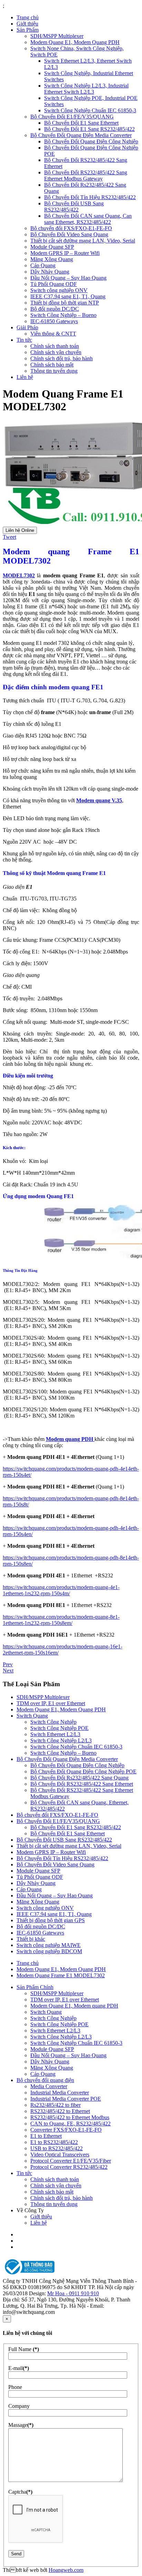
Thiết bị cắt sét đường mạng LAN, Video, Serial (83, 241)
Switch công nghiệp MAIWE (49, 1945)
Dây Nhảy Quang (50, 272)
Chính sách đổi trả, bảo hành (62, 358)
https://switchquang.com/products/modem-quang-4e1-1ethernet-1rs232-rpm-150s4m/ (61, 1590)
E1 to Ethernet (46, 2136)
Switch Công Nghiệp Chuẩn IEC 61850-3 (90, 110)
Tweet (9, 537)
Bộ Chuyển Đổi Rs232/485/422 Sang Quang (79, 1778)
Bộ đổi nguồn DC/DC (55, 309)
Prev (8, 1664)
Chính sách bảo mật (52, 365)
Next (8, 1671)
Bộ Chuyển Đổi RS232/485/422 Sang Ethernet (82, 1784)
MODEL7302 (19, 575)
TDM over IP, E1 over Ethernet (51, 1703)
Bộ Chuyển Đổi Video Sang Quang (69, 234)
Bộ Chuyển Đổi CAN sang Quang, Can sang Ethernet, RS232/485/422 (88, 219)
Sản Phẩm (28, 30)
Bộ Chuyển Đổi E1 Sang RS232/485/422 (89, 129)
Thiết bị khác (31, 1939)
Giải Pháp (27, 327)
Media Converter (49, 2086)
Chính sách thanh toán (55, 346)
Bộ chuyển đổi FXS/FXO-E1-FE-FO (71, 228)
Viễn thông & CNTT (53, 334)
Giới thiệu (27, 24)
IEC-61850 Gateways (54, 321)
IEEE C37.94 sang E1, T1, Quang (68, 296)
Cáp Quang (43, 265)
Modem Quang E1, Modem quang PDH (74, 2006)
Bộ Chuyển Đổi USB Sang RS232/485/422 (74, 207)
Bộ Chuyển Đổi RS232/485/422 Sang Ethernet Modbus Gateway (86, 176)
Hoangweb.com (66, 2570)
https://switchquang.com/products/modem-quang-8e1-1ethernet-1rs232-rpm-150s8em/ (61, 1620)
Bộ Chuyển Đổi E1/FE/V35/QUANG (72, 117)
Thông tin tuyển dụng (54, 371)
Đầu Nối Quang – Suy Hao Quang (68, 278)
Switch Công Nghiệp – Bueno (63, 315)
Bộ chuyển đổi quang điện (45, 2080)
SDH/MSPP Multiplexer (57, 36)
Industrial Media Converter (60, 2093)
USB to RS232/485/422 (57, 2148)
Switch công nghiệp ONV (59, 290)
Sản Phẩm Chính (35, 1987)
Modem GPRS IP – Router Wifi (65, 253)
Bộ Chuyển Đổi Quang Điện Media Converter (81, 135)
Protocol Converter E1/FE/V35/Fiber (71, 2161)
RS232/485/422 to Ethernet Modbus (70, 2117)
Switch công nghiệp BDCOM (49, 1951)
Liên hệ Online (20, 530)
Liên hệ (25, 377)
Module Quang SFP (52, 247)
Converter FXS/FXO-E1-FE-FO (66, 2130)
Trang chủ (28, 17)
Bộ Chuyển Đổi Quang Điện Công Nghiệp (91, 141)
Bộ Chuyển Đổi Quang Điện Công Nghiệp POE (83, 1771)
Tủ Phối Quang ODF (54, 284)
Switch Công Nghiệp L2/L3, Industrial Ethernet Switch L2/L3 (86, 89)
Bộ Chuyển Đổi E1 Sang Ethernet (81, 123)
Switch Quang (32, 1716)
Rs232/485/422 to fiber (55, 2105)
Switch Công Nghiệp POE (59, 1728)
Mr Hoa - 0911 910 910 (73, 2293)
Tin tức (24, 340)
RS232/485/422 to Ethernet (60, 2111)
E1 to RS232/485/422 (54, 2142)
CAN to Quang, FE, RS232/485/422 (70, 2124)
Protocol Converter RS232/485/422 (69, 2167)
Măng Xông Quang (52, 259)
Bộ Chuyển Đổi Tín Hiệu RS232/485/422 (90, 197)
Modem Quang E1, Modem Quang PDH (75, 42)
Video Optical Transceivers (60, 2155)
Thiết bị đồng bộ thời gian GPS (51, 1920)
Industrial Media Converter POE (66, 2099)
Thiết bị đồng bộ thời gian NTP (65, 303)
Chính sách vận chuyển (56, 352)
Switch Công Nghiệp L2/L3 (61, 1740)
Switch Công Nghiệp (53, 1722)
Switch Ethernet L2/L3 (55, 1734)
